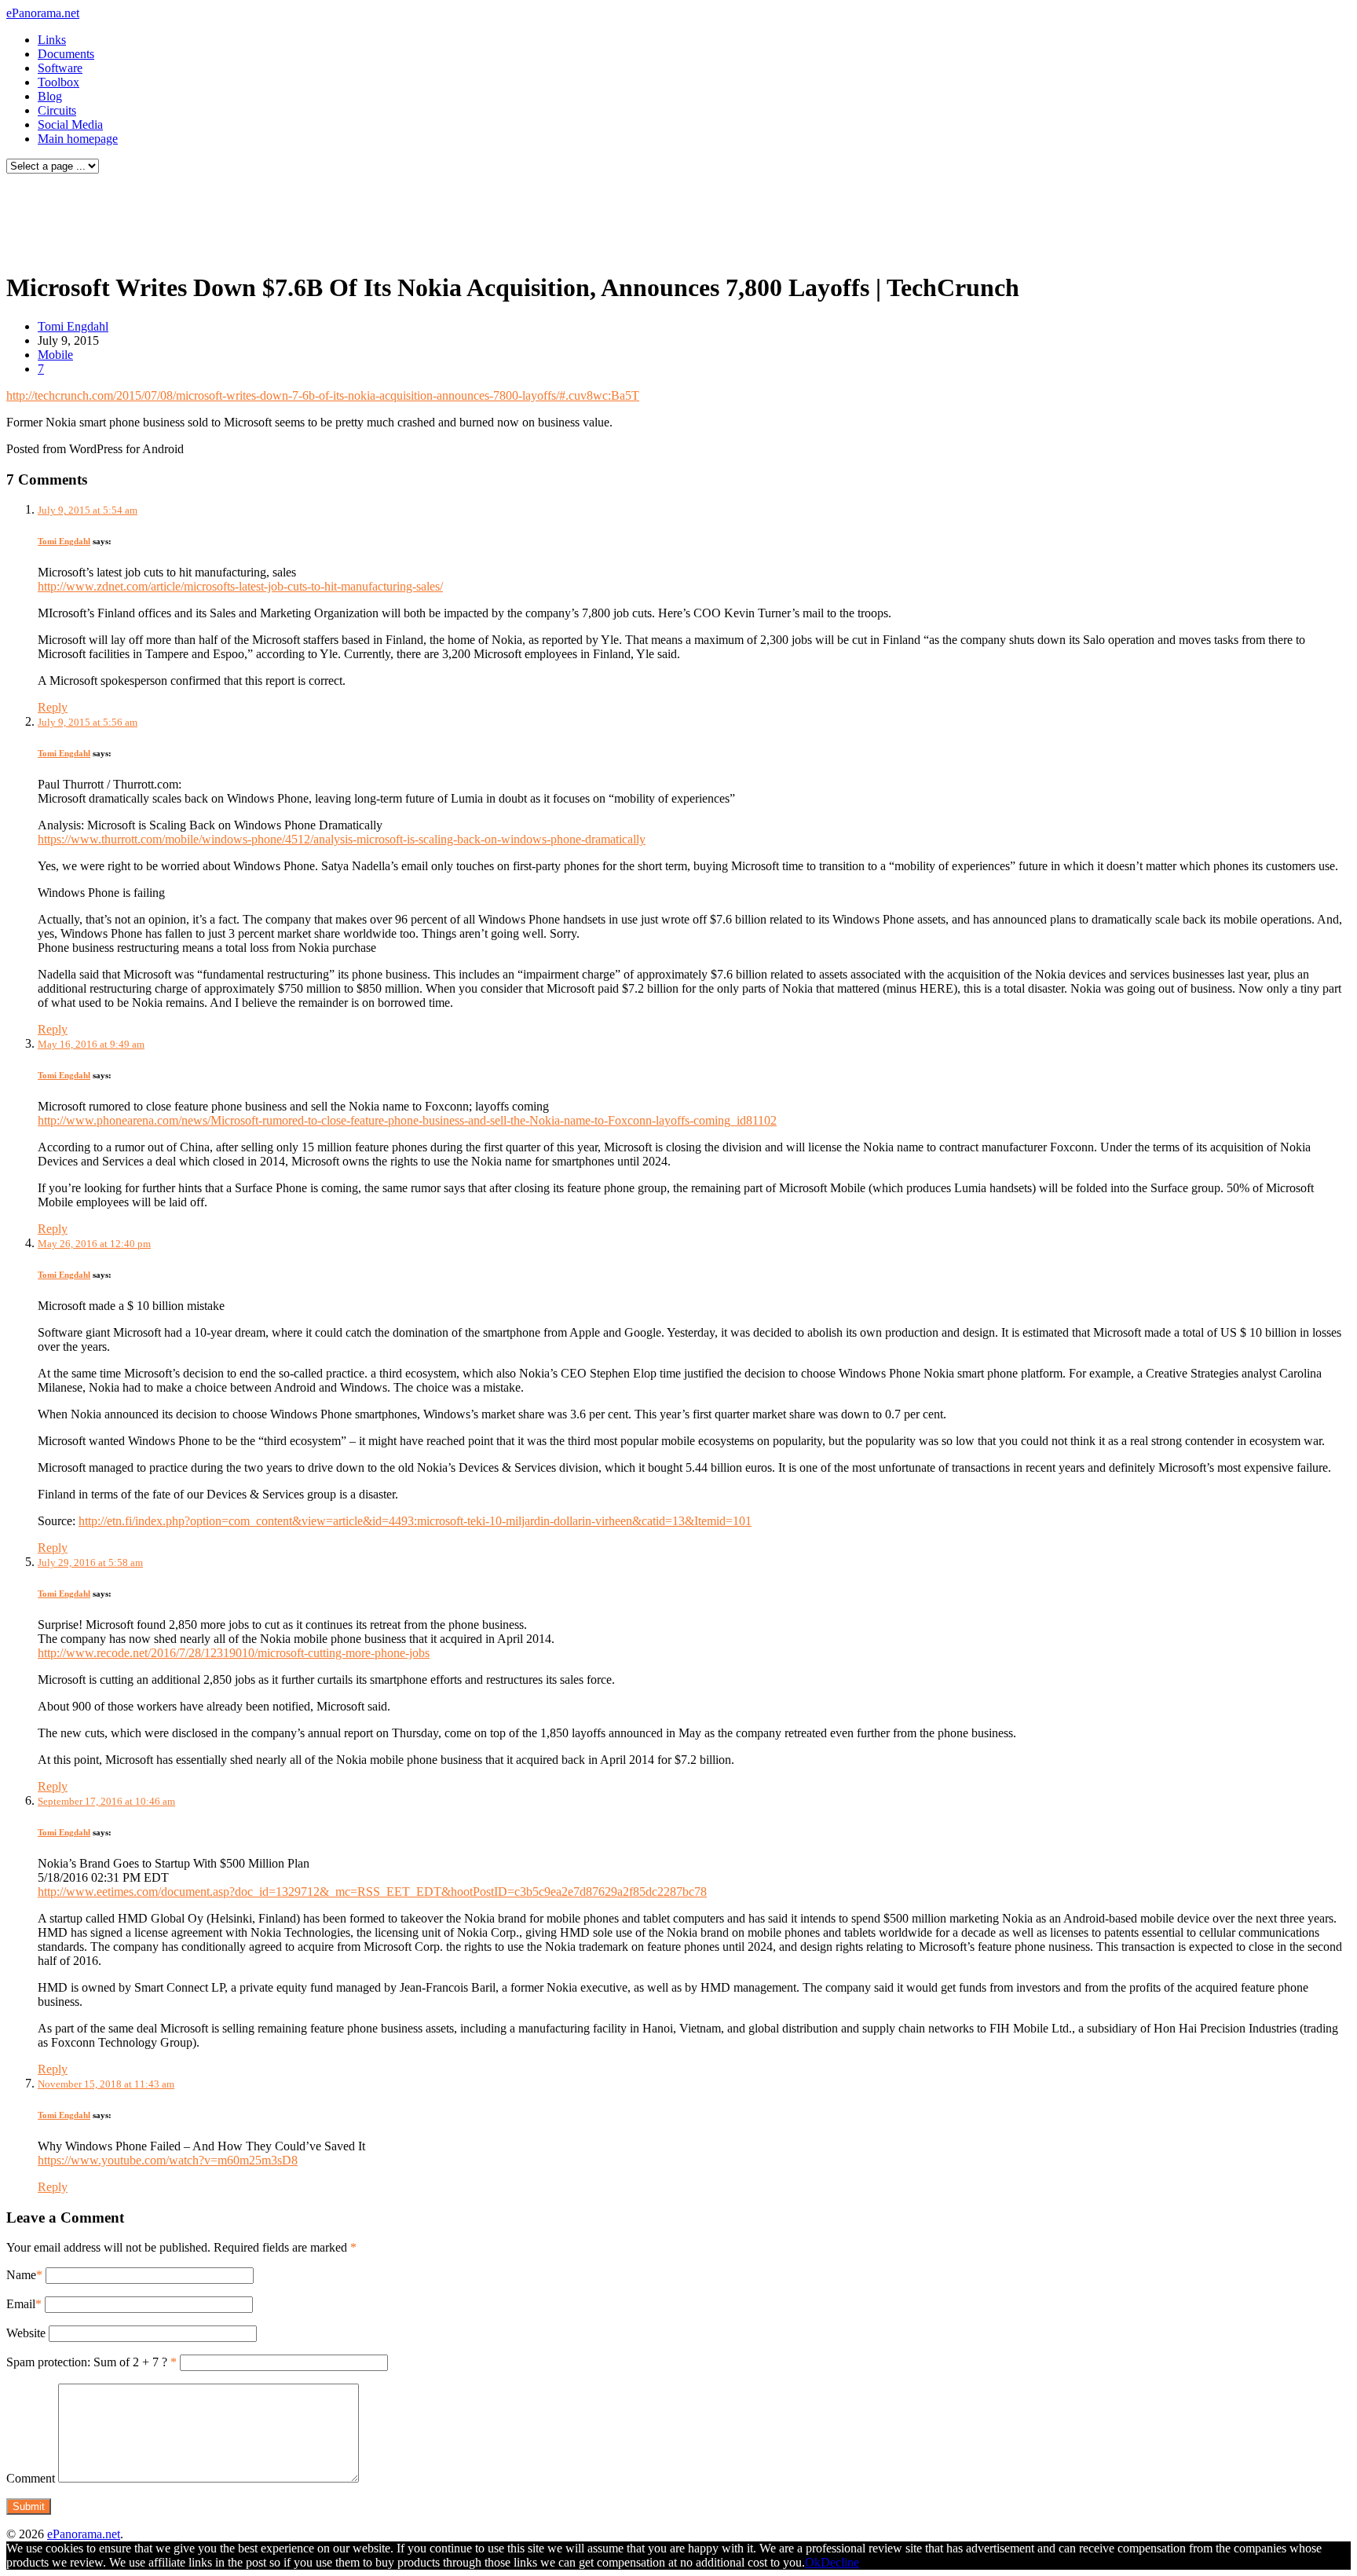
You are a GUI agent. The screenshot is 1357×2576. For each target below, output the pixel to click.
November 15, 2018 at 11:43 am (106, 2084)
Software (60, 68)
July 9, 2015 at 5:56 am (88, 722)
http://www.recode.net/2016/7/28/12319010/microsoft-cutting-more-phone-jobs (234, 1653)
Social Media (70, 124)
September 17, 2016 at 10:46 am (106, 1801)
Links (52, 40)
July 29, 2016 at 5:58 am (90, 1562)
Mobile (55, 355)
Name (21, 2275)
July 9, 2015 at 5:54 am (88, 510)
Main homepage (78, 139)
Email (21, 2304)
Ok (813, 2562)
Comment (31, 2478)
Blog (50, 96)
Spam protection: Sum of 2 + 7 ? (87, 2362)
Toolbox (59, 82)
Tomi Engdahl (73, 326)
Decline (840, 2562)
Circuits (57, 110)
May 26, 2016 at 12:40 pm (94, 1244)
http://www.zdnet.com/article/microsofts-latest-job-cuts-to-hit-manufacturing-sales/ (240, 586)
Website (26, 2333)
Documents (66, 54)
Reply (53, 707)
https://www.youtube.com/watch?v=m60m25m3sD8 (168, 2160)
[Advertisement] (302, 218)
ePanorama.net (43, 13)
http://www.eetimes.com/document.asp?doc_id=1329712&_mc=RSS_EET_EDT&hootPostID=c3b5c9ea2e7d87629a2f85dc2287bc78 (372, 1892)
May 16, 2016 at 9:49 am (91, 1044)
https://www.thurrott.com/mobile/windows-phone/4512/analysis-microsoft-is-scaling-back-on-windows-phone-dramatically (342, 839)
